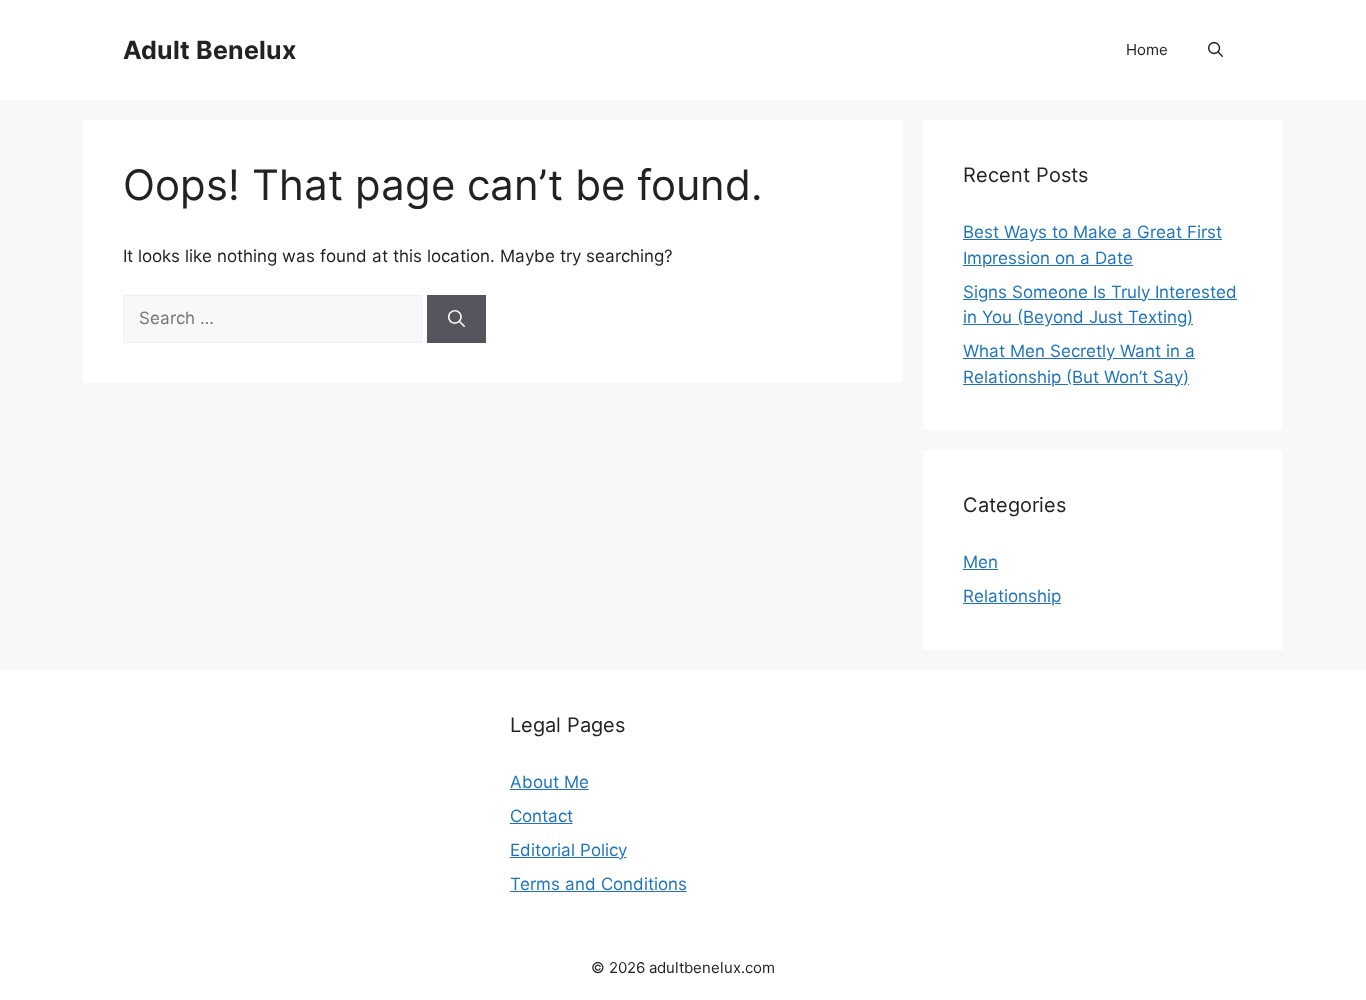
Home (1147, 49)
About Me (549, 782)
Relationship (1012, 596)
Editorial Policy (568, 850)
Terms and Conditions (598, 884)
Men (980, 562)
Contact (541, 816)
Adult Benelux (209, 50)
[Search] (456, 319)
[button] (1215, 50)
